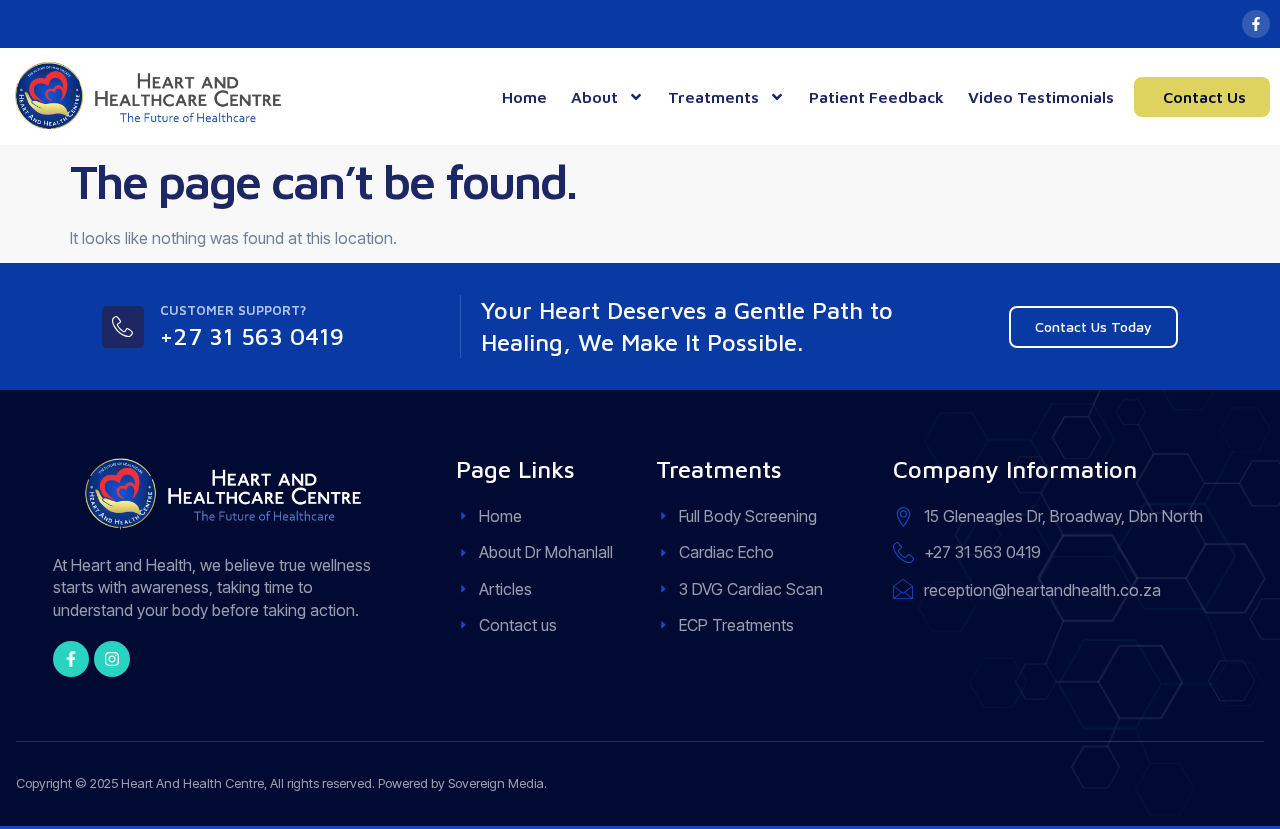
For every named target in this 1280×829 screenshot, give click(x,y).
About (594, 97)
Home (524, 97)
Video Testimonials (1041, 97)
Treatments (713, 97)
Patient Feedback (876, 97)
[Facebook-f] (1256, 24)
